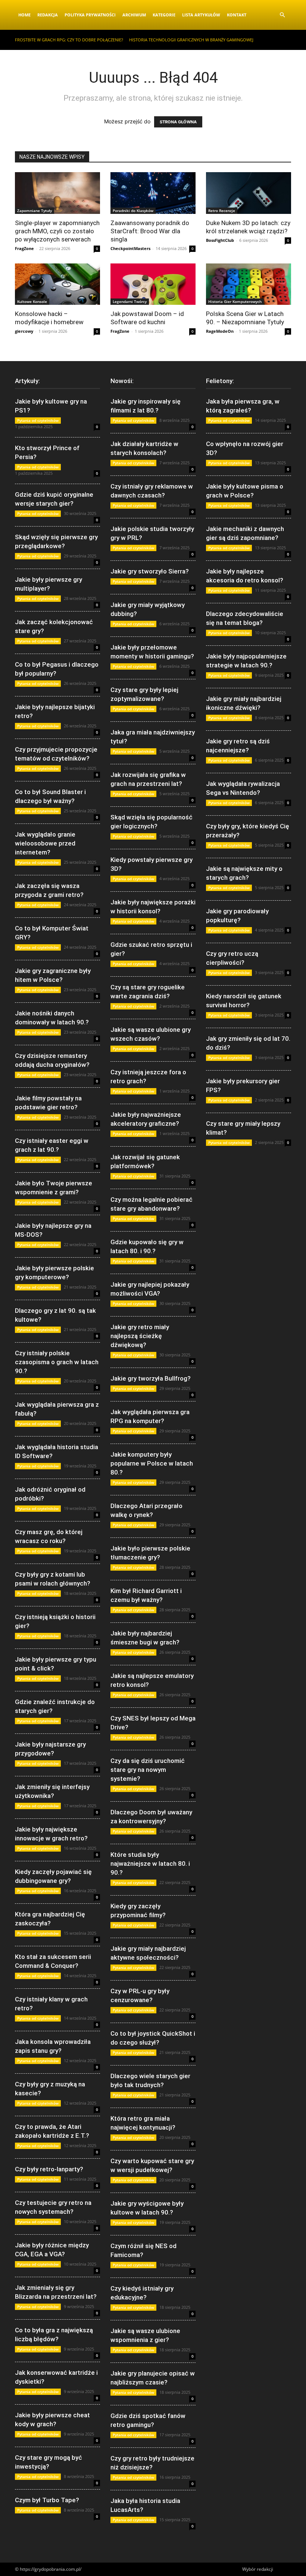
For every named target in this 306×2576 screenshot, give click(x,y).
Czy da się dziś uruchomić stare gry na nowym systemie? (148, 1770)
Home (24, 15)
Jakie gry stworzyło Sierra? (150, 571)
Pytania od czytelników (38, 420)
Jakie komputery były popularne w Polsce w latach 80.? (152, 1463)
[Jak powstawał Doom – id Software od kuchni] (153, 284)
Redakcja (48, 15)
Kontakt (237, 15)
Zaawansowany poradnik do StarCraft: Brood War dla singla (150, 231)
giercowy (24, 331)
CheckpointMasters (130, 248)
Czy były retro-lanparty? (49, 2169)
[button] (282, 15)
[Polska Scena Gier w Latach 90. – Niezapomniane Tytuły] (249, 284)
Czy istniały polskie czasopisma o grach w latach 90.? (57, 1362)
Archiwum (134, 15)
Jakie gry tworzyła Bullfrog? (151, 1378)
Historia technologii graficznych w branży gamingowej (191, 40)
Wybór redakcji (258, 2569)
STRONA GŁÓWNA (178, 122)
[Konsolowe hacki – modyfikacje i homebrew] (57, 284)
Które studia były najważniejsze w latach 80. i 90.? (150, 1864)
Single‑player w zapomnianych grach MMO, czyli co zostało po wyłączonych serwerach (57, 231)
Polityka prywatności (90, 15)
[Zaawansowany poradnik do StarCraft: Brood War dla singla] (153, 193)
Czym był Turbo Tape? (47, 2500)
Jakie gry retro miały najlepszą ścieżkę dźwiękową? (140, 1336)
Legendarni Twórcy (130, 301)
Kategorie (164, 15)
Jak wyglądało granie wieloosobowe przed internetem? (45, 843)
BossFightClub (220, 240)
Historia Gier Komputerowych (235, 301)
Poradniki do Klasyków (133, 211)
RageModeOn (220, 331)
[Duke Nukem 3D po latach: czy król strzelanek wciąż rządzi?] (249, 193)
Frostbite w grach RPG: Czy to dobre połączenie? (69, 40)
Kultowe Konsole (32, 301)
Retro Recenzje (222, 211)
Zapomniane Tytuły (35, 211)
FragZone (24, 248)
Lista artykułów (201, 15)
